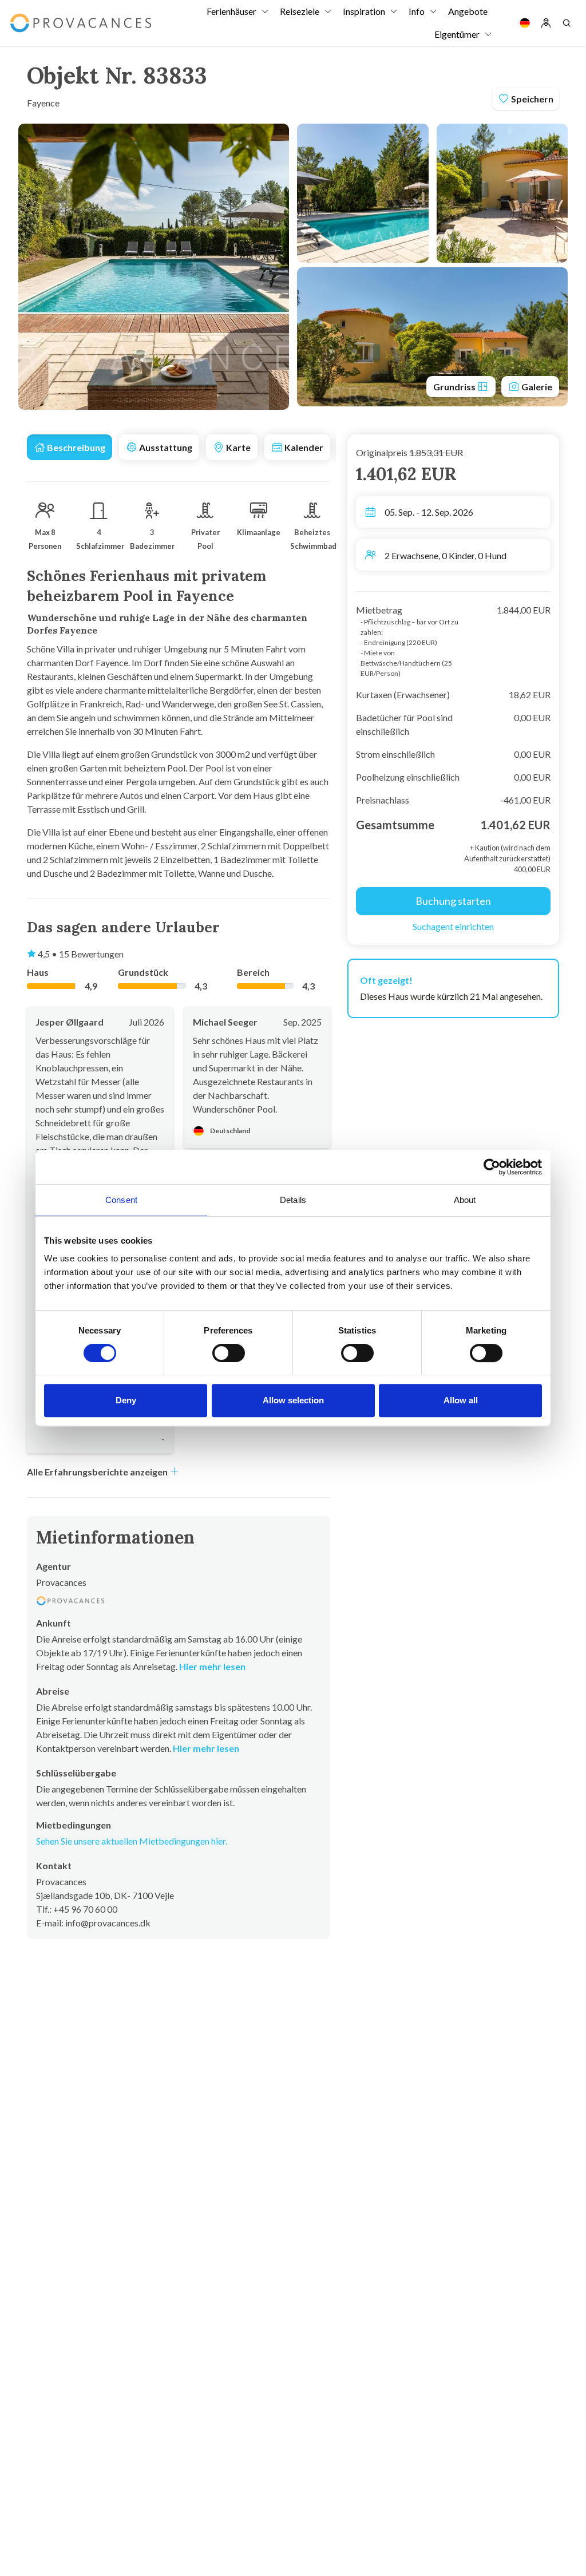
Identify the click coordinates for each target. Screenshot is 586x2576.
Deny (126, 1400)
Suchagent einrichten (453, 926)
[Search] (567, 23)
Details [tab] (293, 1200)
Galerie (536, 387)
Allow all (461, 1400)
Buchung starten (453, 901)
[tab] (70, 447)
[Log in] (546, 23)
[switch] (229, 1353)
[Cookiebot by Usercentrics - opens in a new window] (492, 1167)
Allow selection (293, 1400)
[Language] (525, 23)
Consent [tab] (121, 1200)
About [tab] (465, 1200)
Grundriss (455, 387)
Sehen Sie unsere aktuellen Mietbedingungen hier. (132, 1841)
